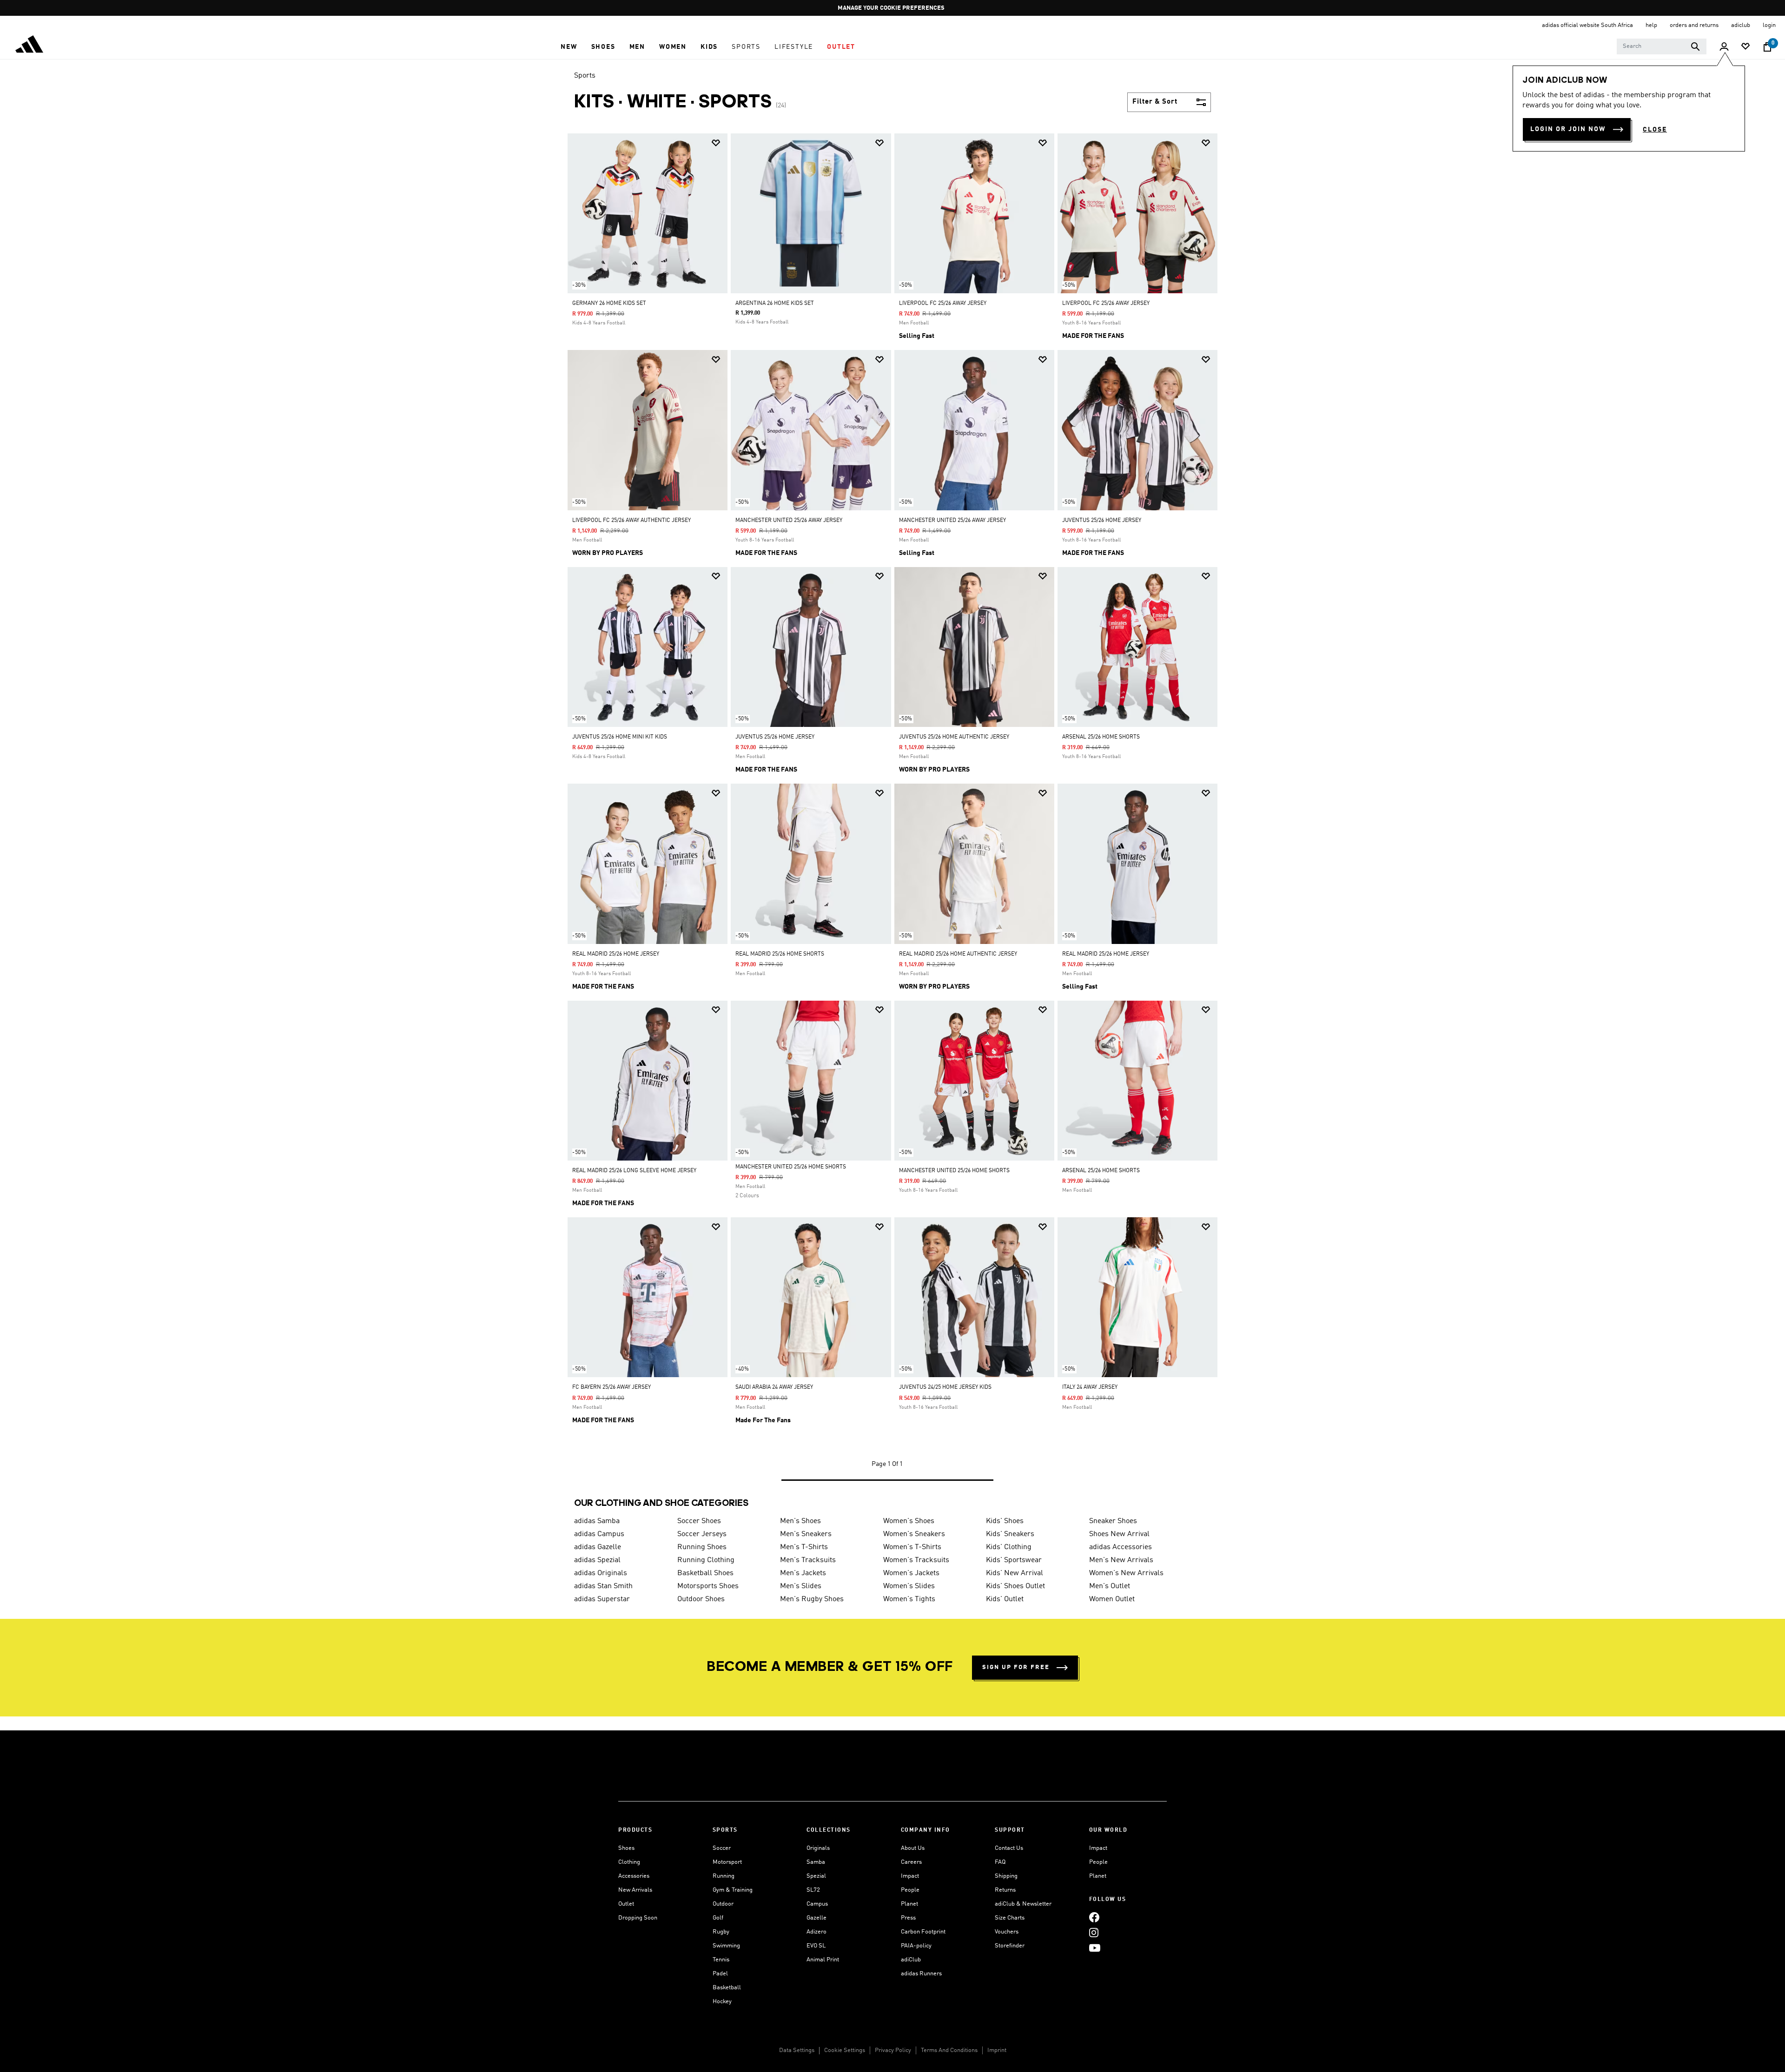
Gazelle (816, 1918)
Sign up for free (1016, 1667)
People (910, 1890)
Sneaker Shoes (1113, 1521)
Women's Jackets (911, 1573)
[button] (569, 47)
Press (908, 1918)
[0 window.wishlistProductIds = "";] (1745, 47)
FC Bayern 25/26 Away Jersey (612, 1387)
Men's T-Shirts (804, 1547)
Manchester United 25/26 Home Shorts (791, 1167)
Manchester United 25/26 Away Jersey (789, 521)
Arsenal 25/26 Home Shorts (1101, 737)
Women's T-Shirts (912, 1547)
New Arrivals (635, 1890)
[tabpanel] (892, 816)
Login (1769, 25)
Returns (1005, 1890)
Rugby (721, 1932)
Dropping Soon (638, 1918)
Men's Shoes (800, 1521)
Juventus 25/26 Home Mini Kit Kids (620, 737)
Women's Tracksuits (916, 1560)
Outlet (626, 1904)
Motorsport (727, 1862)
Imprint (997, 2050)
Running (724, 1876)
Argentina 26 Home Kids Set (775, 304)
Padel (720, 1974)
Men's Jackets (803, 1573)
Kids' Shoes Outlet (1015, 1586)
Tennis (721, 1960)
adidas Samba (597, 1521)
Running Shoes (702, 1547)
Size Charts (1010, 1918)
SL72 (813, 1890)
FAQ (1000, 1862)
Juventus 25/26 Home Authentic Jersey (954, 737)
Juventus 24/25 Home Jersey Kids (945, 1387)
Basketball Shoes (705, 1573)
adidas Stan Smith (603, 1586)
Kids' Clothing (1009, 1547)
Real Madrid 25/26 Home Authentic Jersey (958, 954)
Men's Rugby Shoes (812, 1599)
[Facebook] (1094, 1917)
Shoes (626, 1848)
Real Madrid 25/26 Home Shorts (780, 954)
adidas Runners (921, 1974)
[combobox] (1662, 46)
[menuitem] (569, 47)
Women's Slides (909, 1586)
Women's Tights (909, 1599)
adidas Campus (599, 1534)
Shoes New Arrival (1119, 1534)
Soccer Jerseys (702, 1534)
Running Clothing (706, 1560)
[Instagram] (1094, 1933)
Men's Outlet (1110, 1586)
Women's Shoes (909, 1521)
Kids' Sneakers (1010, 1534)
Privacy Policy (893, 2050)
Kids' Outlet (1005, 1599)
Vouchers (1007, 1932)
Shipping (1006, 1876)
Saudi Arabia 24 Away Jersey (774, 1387)
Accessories (634, 1876)
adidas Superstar (602, 1599)
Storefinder (1010, 1946)
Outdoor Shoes (701, 1599)
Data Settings (797, 2050)
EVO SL (816, 1946)
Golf (718, 1918)
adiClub (911, 1960)
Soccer (722, 1848)
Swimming (726, 1946)
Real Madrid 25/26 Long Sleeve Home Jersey (634, 1171)
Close (1655, 130)
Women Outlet (1112, 1599)
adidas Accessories (1121, 1547)
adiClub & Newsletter (1023, 1904)
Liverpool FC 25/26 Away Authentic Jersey (631, 521)
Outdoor (723, 1904)
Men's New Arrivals (1121, 1560)
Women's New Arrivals (1126, 1573)
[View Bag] (1767, 47)
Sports (585, 76)
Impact (910, 1876)
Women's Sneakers (914, 1534)
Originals (818, 1848)
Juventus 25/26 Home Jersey (1102, 521)
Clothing (629, 1862)
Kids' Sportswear (1014, 1560)
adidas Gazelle (598, 1547)
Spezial (816, 1876)
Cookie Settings (845, 2050)
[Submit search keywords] (1695, 46)
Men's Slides (801, 1586)
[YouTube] (1095, 1948)
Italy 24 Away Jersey (1090, 1387)
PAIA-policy (916, 1946)
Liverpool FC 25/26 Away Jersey (943, 304)
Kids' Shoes (1005, 1521)
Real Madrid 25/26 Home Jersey (616, 954)
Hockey (722, 2002)
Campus (817, 1904)
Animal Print (823, 1960)
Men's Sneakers (806, 1534)
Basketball (727, 1988)
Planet (909, 1904)
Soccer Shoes (699, 1521)
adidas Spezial (597, 1560)
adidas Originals (601, 1573)
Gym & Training (733, 1890)
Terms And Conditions (949, 2050)
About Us (913, 1848)
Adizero (816, 1932)
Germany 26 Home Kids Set (609, 304)
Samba (816, 1862)
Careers (911, 1862)
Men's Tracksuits (808, 1560)
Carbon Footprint (923, 1932)
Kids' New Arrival (1015, 1573)
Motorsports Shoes (708, 1586)
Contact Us (1009, 1848)
